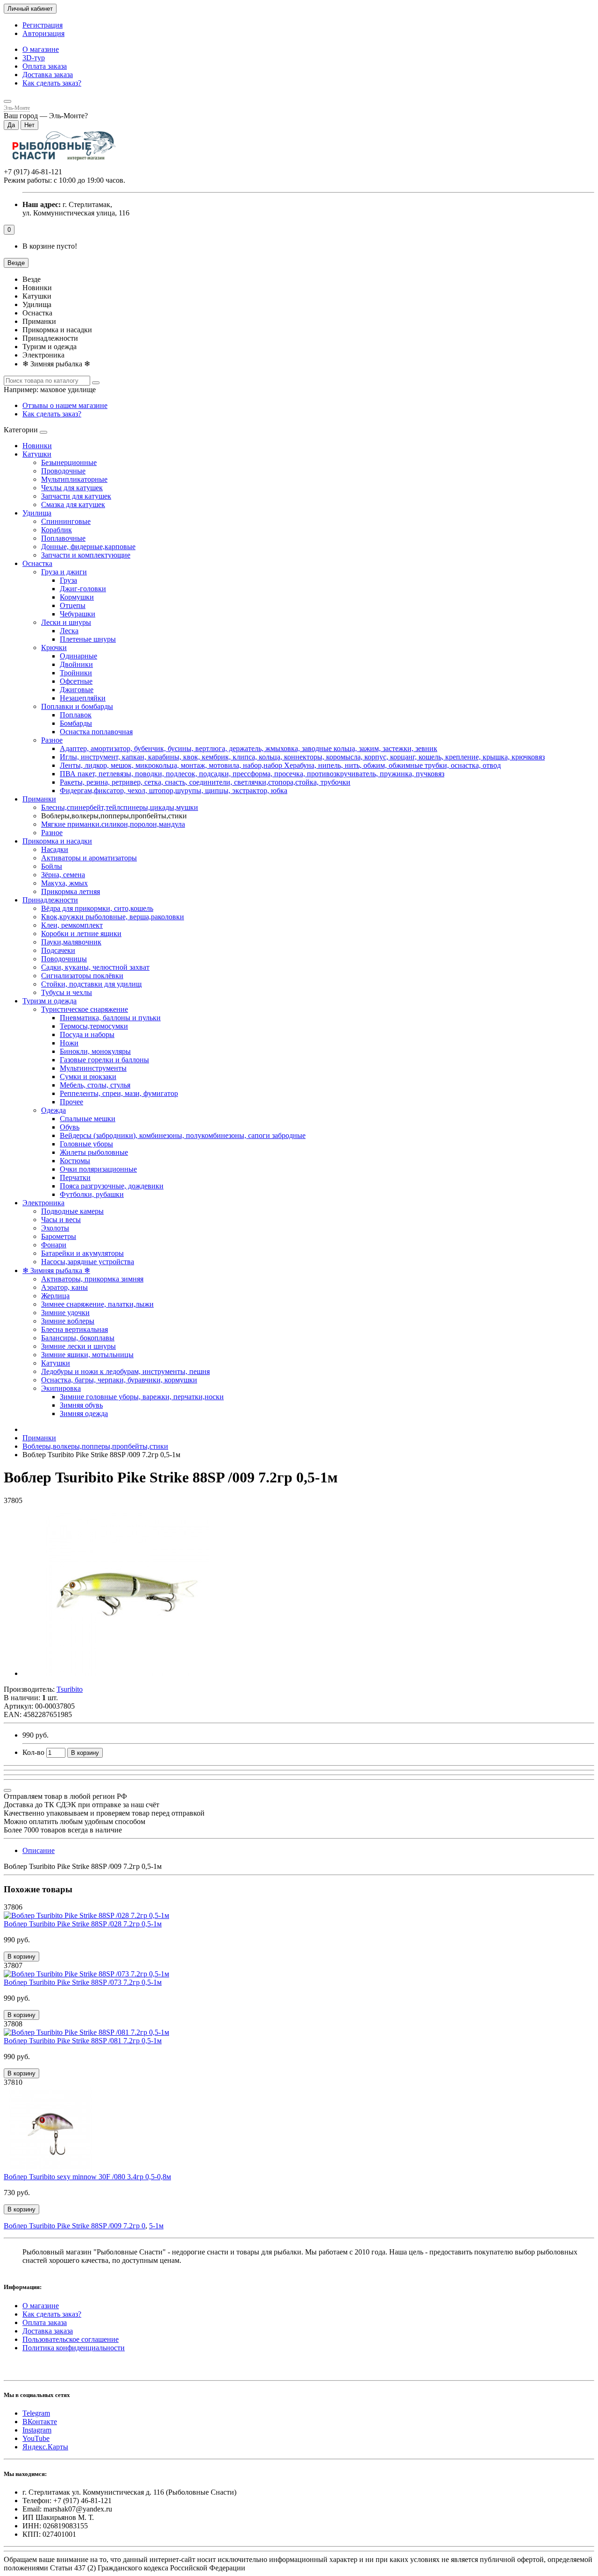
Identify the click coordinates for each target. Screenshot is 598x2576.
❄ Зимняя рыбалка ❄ (56, 1270)
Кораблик (57, 530)
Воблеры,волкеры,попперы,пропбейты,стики (95, 1446)
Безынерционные (69, 462)
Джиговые (77, 690)
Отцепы (73, 605)
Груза (68, 580)
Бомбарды (76, 723)
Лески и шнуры (66, 622)
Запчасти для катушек (76, 496)
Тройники (76, 673)
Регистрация (43, 25)
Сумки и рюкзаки (88, 1077)
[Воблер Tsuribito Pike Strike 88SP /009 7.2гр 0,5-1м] (128, 1673)
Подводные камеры (72, 1211)
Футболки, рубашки (92, 1194)
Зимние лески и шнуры (78, 1346)
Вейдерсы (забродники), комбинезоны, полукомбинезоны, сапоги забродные (183, 1135)
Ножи (69, 1043)
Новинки (37, 446)
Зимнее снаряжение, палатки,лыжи (97, 1304)
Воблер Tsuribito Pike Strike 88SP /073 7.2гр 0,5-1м (83, 1982)
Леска (69, 631)
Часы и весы (61, 1220)
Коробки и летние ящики (81, 934)
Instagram (37, 2430)
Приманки (39, 799)
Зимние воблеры (68, 1321)
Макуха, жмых (64, 883)
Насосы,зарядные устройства (88, 1262)
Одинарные (78, 656)
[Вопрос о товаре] (7, 1790)
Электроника (43, 1203)
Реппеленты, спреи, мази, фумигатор (119, 1093)
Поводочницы (64, 959)
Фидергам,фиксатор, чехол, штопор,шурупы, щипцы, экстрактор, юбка (174, 791)
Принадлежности (50, 900)
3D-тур (34, 58)
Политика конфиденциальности (74, 2348)
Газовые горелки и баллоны (104, 1060)
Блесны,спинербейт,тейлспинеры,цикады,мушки (120, 807)
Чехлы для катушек (72, 488)
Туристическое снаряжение (85, 1009)
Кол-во (33, 1752)
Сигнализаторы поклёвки (82, 976)
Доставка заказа (48, 75)
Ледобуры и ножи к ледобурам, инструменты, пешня (125, 1371)
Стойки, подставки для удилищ (91, 984)
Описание (39, 1850)
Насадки (55, 849)
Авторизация (43, 33)
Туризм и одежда (50, 1001)
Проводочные (63, 471)
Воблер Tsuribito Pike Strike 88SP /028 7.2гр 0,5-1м (83, 1924)
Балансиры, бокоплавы (78, 1338)
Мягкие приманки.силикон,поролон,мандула (113, 824)
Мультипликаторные (74, 479)
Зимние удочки (65, 1313)
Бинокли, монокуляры (95, 1051)
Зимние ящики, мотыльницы (87, 1355)
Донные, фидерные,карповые (88, 547)
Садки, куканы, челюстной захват (95, 967)
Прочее (71, 1102)
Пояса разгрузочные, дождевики (112, 1186)
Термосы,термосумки (94, 1026)
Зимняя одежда (84, 1413)
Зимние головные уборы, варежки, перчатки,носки (142, 1397)
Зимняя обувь (81, 1405)
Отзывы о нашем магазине (65, 405)
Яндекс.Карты (45, 2447)
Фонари (54, 1245)
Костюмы (75, 1161)
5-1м (156, 2226)
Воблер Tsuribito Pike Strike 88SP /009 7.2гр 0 (75, 2226)
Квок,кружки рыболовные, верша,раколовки (113, 917)
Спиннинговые (66, 521)
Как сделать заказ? (52, 83)
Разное (52, 740)
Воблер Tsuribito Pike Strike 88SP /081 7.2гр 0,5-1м (83, 2041)
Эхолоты (55, 1228)
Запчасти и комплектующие (86, 555)
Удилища (37, 513)
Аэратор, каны (64, 1287)
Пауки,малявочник (71, 942)
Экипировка (61, 1388)
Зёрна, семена (63, 875)
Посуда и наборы (87, 1034)
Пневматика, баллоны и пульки (110, 1018)
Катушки (37, 454)
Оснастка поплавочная (96, 732)
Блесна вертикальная (75, 1329)
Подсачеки (58, 950)
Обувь (70, 1127)
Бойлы (52, 866)
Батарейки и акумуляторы (82, 1253)
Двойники (76, 664)
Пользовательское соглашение (71, 2339)
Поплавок (76, 715)
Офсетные (76, 681)
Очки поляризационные (98, 1169)
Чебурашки (78, 614)
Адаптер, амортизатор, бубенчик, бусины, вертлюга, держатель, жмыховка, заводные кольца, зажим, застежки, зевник (249, 748)
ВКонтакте (40, 2422)
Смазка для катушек (73, 504)
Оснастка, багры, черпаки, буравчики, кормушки (119, 1380)
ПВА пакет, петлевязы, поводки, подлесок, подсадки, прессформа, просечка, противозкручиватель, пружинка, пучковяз (252, 774)
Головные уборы (86, 1144)
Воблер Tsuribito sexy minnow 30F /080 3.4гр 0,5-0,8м (87, 2177)
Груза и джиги (64, 572)
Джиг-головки (83, 589)
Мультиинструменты (93, 1068)
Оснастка (37, 563)
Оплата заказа (45, 66)
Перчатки (75, 1177)
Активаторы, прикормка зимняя (92, 1279)
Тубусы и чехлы (67, 992)
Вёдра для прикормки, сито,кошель (97, 908)
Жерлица (55, 1296)
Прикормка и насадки (57, 841)
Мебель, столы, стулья (95, 1085)
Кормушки (77, 597)
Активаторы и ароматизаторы (89, 858)
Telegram (36, 2413)
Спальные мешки (88, 1119)
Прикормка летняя (71, 891)
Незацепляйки (83, 698)
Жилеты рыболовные (94, 1152)
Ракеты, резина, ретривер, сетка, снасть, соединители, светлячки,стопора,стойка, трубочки (205, 782)
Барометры (59, 1236)
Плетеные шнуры (88, 639)
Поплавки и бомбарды (77, 706)
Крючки (54, 648)
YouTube (36, 2438)
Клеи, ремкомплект (72, 925)
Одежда (53, 1110)
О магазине (41, 49)
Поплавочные (63, 538)
